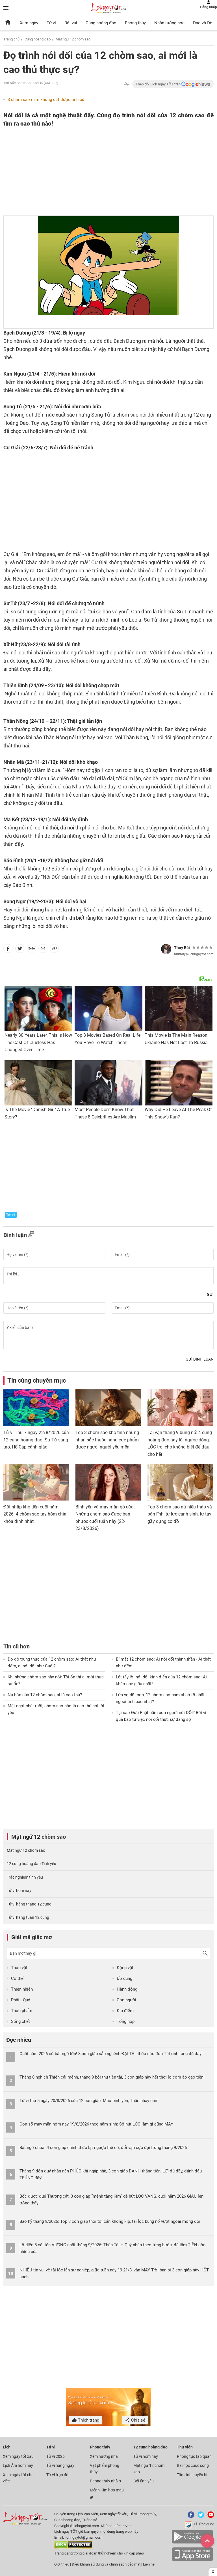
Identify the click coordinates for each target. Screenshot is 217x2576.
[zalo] (32, 950)
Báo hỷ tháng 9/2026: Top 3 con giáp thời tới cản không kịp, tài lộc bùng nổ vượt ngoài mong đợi (110, 2221)
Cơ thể (17, 1978)
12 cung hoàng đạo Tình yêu (32, 1864)
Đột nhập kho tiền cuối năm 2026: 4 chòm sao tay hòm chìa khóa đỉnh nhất (35, 1514)
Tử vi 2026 (56, 2456)
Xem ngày (29, 23)
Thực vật (19, 1968)
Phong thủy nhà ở (105, 2481)
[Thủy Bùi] (166, 949)
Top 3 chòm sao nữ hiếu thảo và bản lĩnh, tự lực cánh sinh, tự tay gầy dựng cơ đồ (180, 1514)
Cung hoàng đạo (101, 23)
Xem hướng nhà (104, 2456)
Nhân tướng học (169, 23)
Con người (126, 2000)
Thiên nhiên (22, 1989)
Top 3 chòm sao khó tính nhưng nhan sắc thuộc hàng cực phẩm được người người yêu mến (107, 1440)
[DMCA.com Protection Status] (73, 2547)
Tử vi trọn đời (58, 2475)
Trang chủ (11, 39)
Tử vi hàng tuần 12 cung (28, 1917)
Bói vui (71, 23)
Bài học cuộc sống (193, 2465)
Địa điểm (125, 2011)
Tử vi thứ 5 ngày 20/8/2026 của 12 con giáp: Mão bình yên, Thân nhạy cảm (89, 2101)
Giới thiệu (62, 2564)
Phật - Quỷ (20, 2000)
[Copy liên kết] (54, 950)
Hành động (127, 1989)
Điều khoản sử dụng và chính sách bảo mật (107, 2564)
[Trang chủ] (8, 23)
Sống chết (20, 2021)
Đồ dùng (124, 1978)
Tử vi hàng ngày (60, 2465)
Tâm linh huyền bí (192, 2475)
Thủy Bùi (182, 948)
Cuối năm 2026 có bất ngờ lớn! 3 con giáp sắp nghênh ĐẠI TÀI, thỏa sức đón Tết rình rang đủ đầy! (111, 2054)
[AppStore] (192, 2560)
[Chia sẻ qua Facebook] (8, 950)
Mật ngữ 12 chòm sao (73, 39)
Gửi (210, 1294)
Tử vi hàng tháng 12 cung (29, 1904)
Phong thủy (135, 23)
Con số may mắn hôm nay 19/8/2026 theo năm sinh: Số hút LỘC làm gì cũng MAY (96, 2124)
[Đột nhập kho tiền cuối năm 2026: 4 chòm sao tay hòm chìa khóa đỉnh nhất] (36, 1482)
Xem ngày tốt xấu (18, 2456)
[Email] (43, 950)
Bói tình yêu (144, 2481)
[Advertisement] (87, 172)
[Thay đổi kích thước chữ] (127, 84)
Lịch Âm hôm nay (18, 2465)
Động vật (125, 1968)
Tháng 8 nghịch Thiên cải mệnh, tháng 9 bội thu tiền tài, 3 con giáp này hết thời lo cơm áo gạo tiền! (112, 2077)
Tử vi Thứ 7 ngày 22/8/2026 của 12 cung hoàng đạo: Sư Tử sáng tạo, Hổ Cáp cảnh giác (36, 1440)
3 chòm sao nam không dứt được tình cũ (46, 100)
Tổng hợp (126, 2021)
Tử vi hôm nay (19, 1890)
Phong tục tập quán (194, 2456)
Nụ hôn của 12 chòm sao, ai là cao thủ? (45, 1695)
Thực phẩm (22, 2011)
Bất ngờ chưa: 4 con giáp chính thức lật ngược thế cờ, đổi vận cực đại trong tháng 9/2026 (103, 2148)
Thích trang (88, 2420)
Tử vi (51, 23)
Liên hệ (149, 2564)
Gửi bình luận (200, 1359)
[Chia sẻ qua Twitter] (20, 950)
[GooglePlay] (192, 2542)
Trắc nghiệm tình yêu (25, 1877)
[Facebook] (190, 2517)
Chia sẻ (138, 2420)
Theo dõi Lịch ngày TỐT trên (159, 84)
